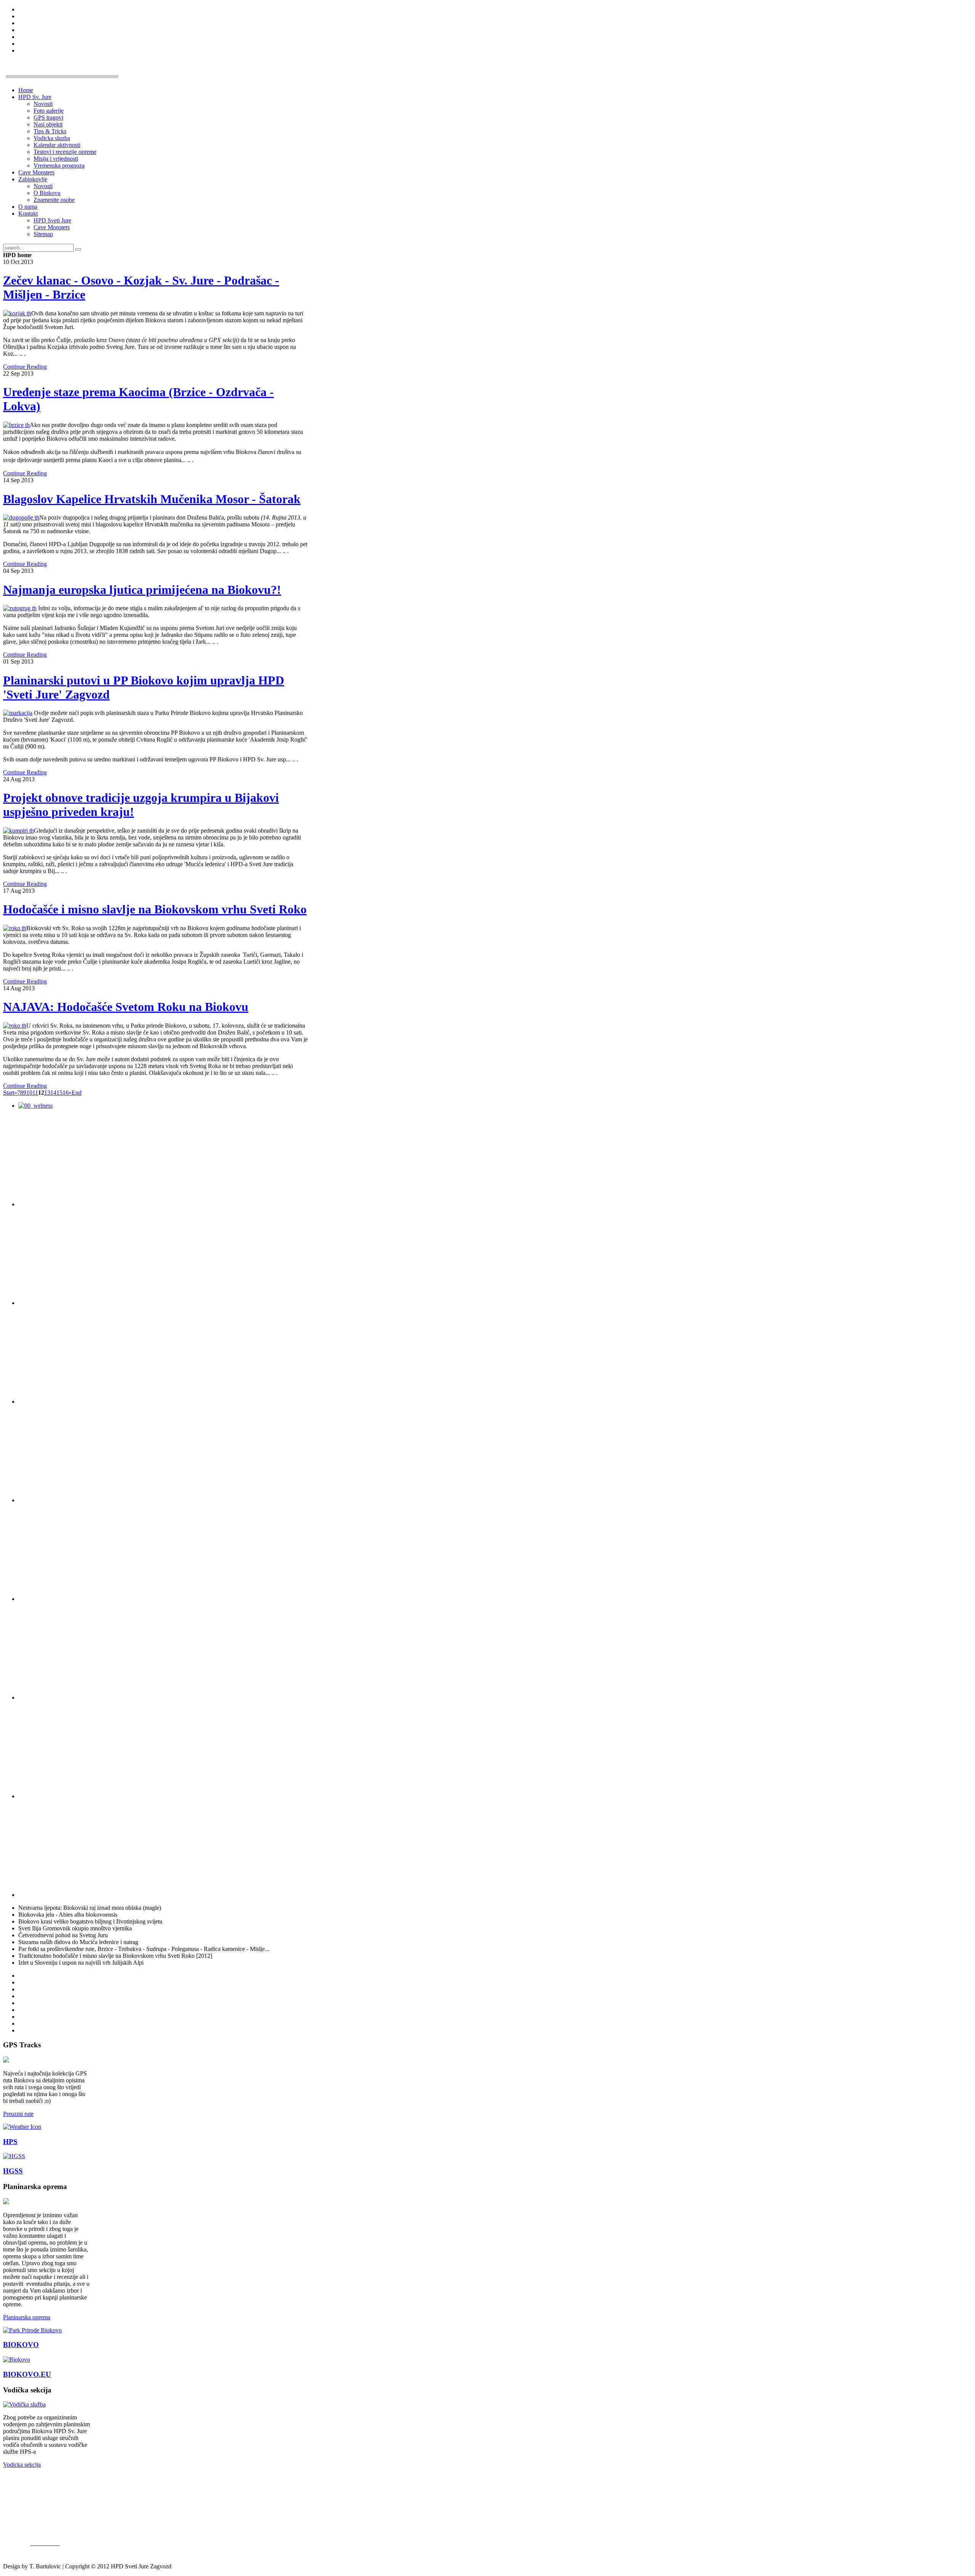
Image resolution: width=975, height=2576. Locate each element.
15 (59, 1093)
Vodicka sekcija (22, 2465)
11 (35, 1093)
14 (53, 1093)
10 (29, 1093)
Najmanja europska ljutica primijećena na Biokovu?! (142, 590)
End (77, 1093)
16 (66, 1093)
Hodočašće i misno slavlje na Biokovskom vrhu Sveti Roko (155, 909)
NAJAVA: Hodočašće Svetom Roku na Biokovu (126, 1007)
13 (47, 1093)
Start (9, 1093)
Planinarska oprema (27, 2317)
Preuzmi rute (18, 2114)
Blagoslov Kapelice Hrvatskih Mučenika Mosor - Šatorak (152, 499)
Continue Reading (25, 367)
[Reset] (78, 249)
